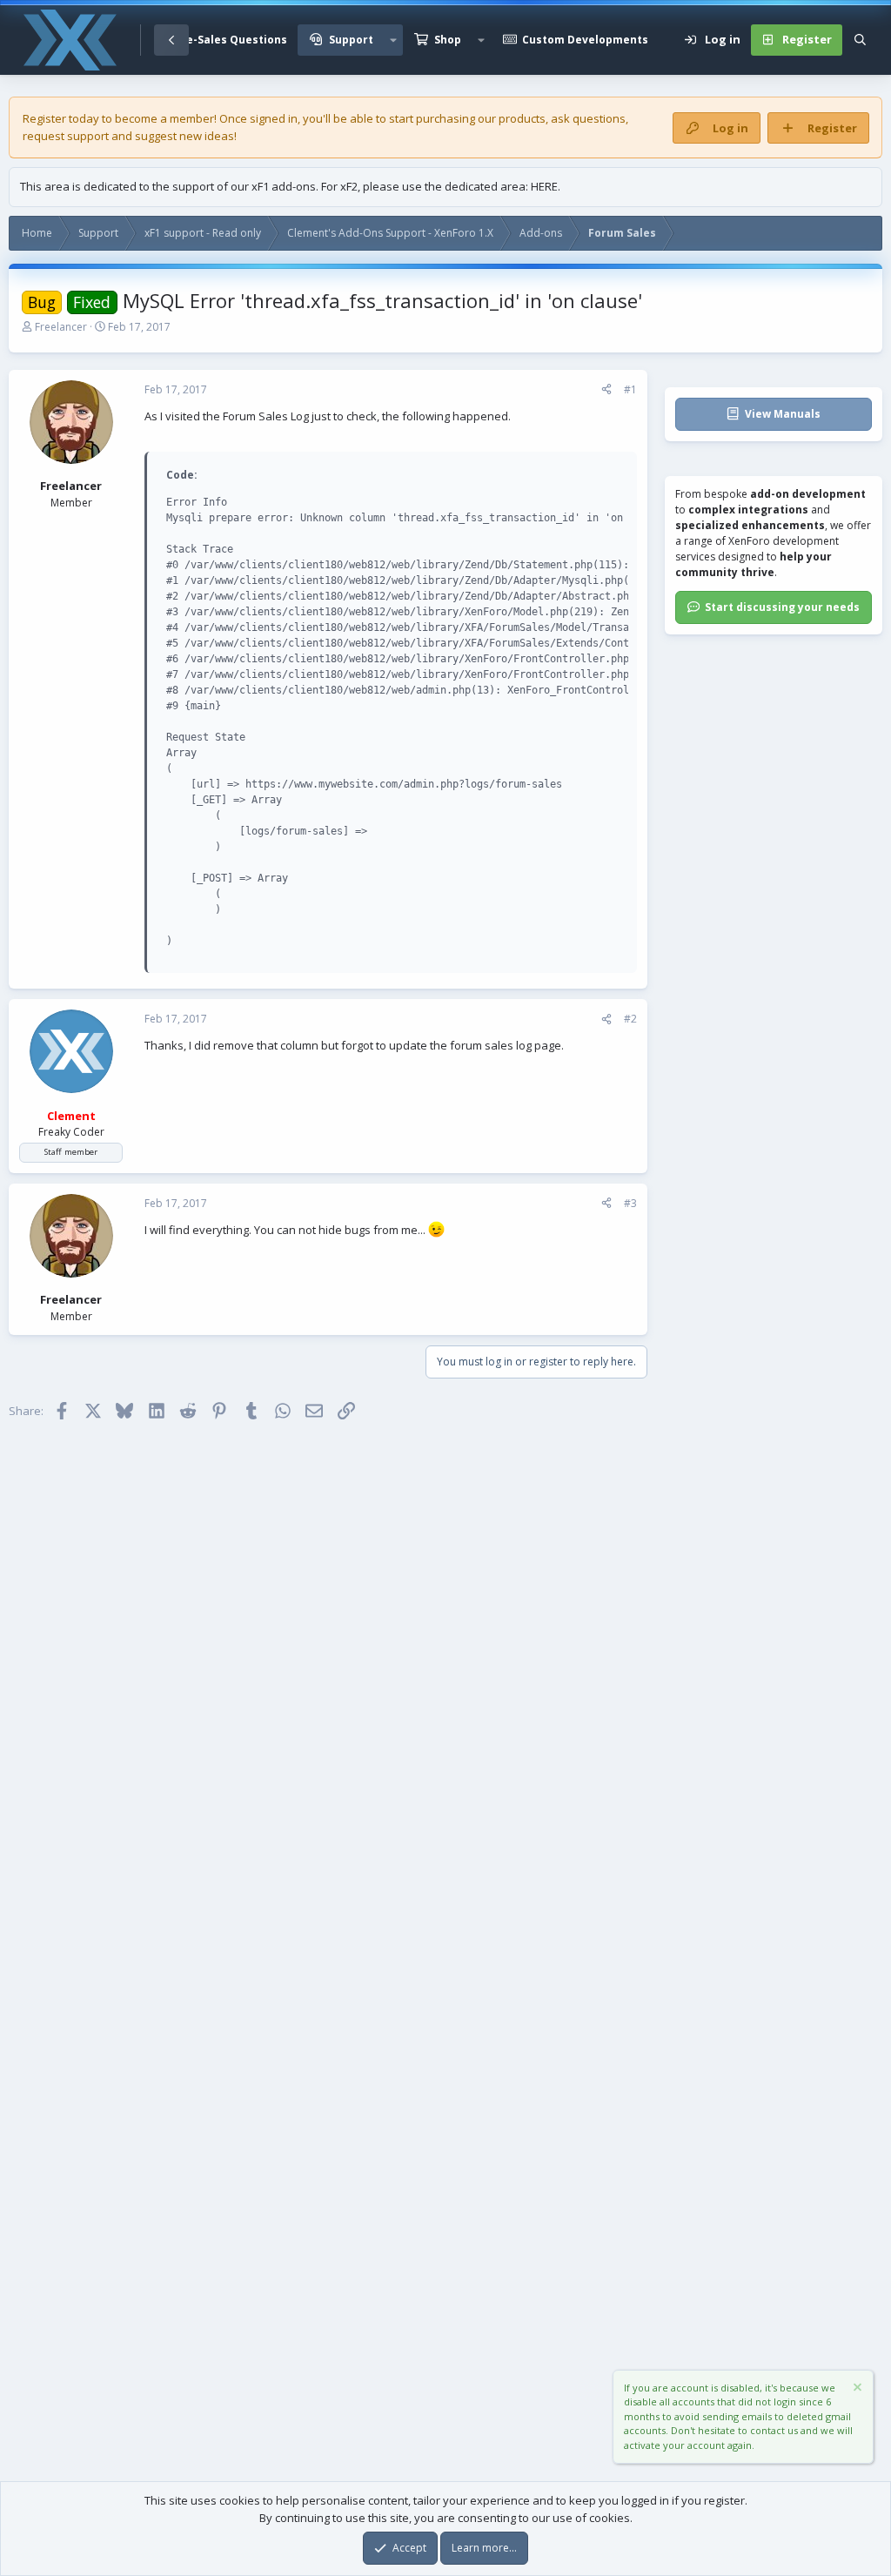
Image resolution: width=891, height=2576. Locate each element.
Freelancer (61, 327)
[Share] (606, 390)
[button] (393, 40)
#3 (630, 1203)
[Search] (860, 40)
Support (351, 40)
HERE (544, 186)
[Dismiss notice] (856, 2389)
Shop (448, 40)
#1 (630, 389)
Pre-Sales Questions (231, 40)
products (522, 118)
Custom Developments (585, 40)
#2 (630, 1019)
